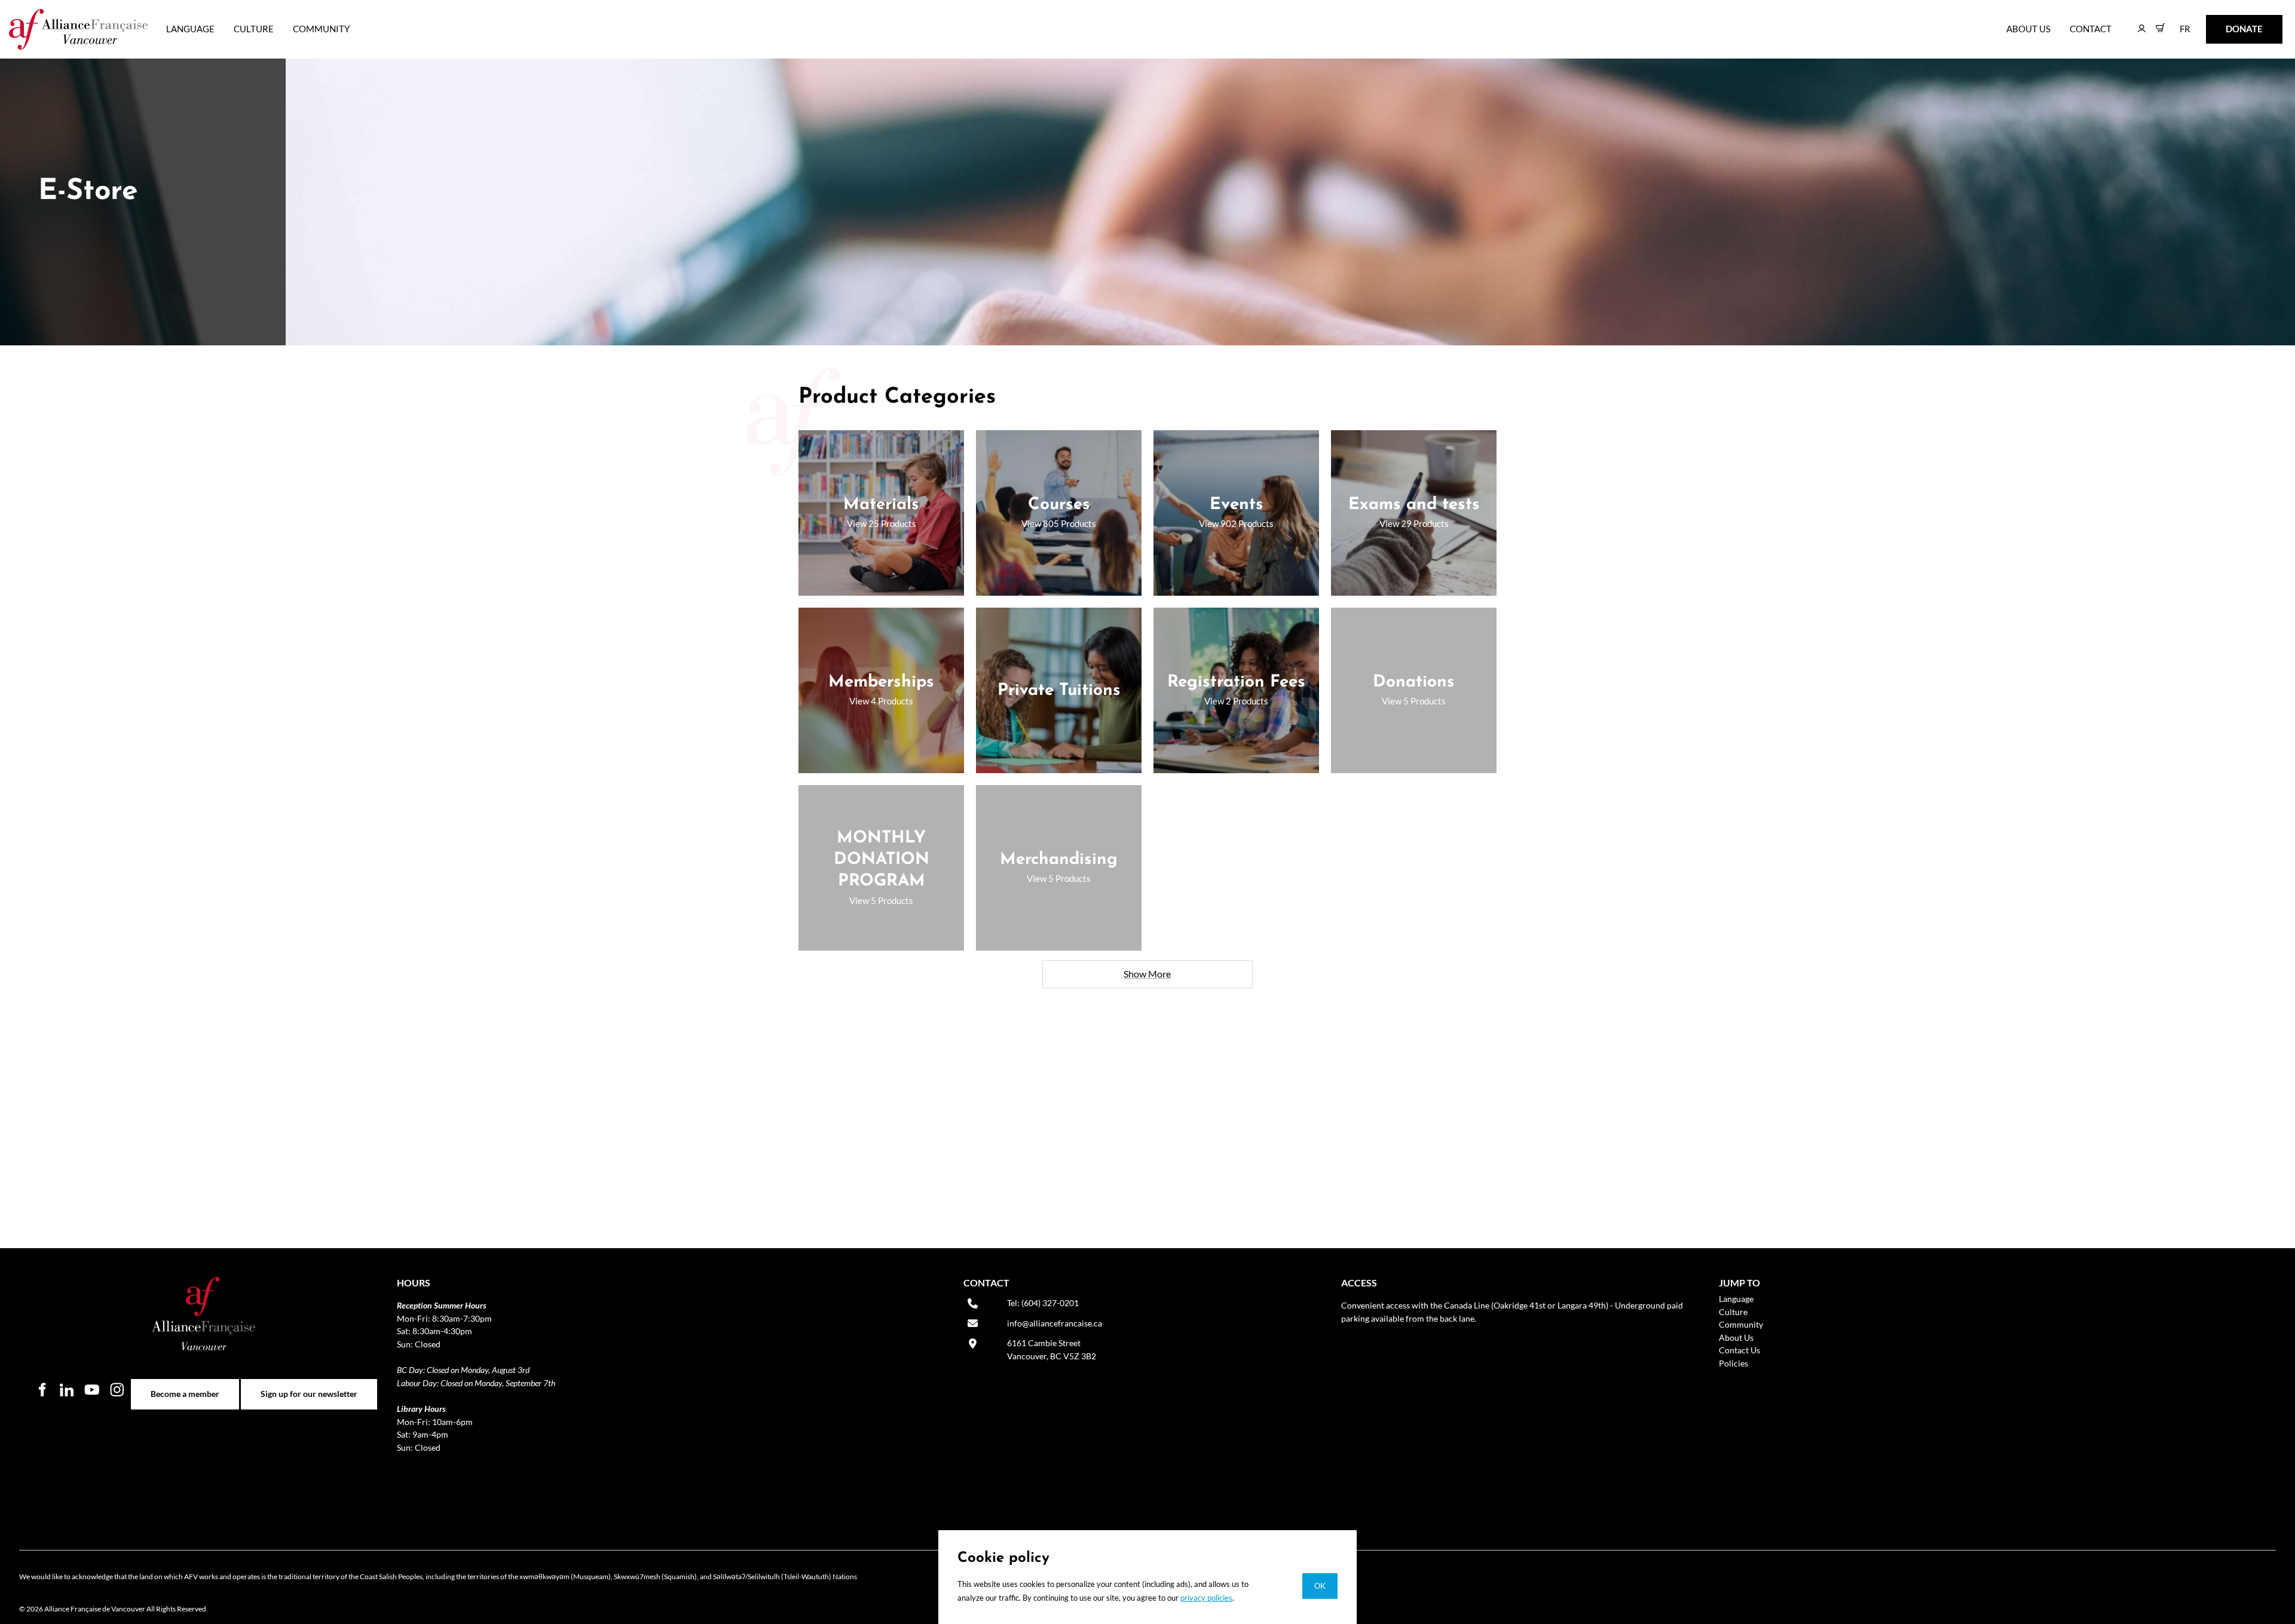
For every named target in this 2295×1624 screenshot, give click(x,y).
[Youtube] (92, 1389)
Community (321, 29)
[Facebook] (42, 1389)
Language (190, 29)
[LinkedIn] (67, 1389)
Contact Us (1739, 1350)
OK (1320, 1586)
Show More (1147, 974)
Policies (1734, 1363)
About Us (2028, 29)
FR (2176, 23)
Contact (2091, 29)
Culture (254, 29)
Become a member (185, 1385)
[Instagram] (117, 1389)
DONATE (2225, 23)
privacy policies (1206, 1598)
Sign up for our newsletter (309, 1385)
